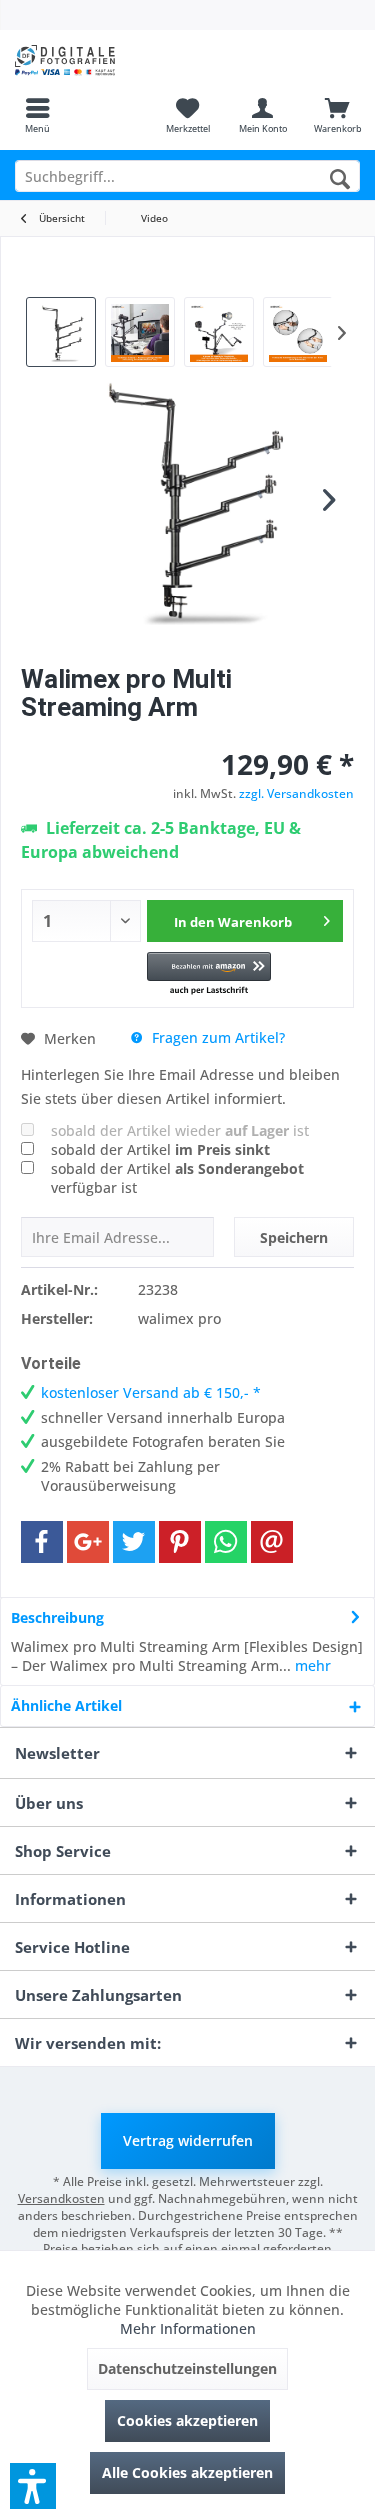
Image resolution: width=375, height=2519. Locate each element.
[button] (208, 974)
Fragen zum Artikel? (216, 1037)
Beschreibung (57, 1617)
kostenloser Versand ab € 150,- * (151, 1392)
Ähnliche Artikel (66, 1705)
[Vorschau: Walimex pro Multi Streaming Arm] (61, 332)
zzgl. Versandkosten (296, 793)
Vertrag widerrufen (188, 2140)
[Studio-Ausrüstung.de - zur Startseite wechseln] (94, 60)
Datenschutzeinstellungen (187, 2368)
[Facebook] (42, 1542)
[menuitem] (37, 115)
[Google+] (88, 1542)
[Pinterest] (180, 1542)
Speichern (294, 1237)
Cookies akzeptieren (187, 2420)
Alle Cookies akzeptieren (187, 2472)
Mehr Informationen (188, 2328)
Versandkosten (61, 2198)
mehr (311, 1665)
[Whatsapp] (226, 1542)
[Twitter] (134, 1542)
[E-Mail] (272, 1542)
